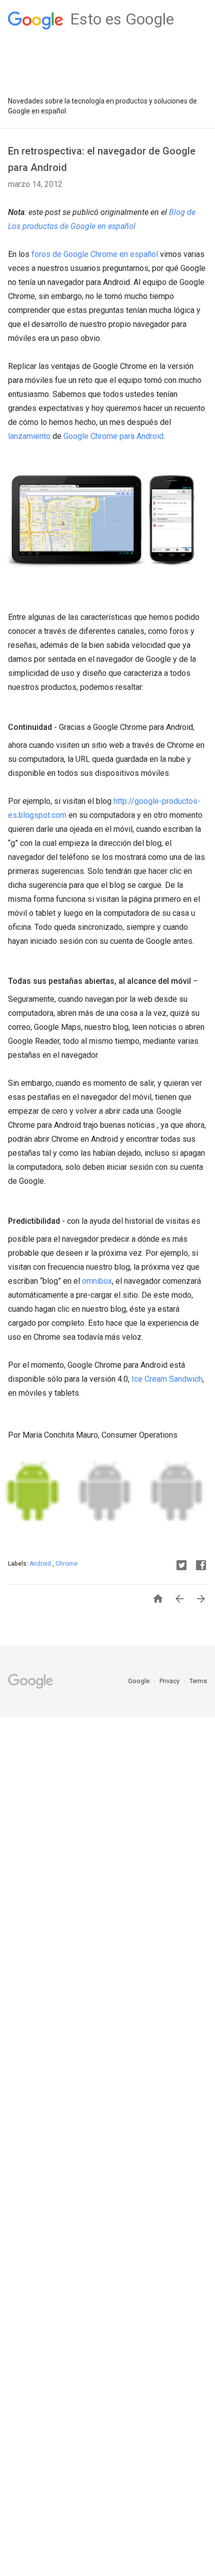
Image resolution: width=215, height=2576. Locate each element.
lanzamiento (29, 436)
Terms (198, 1681)
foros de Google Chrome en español (95, 254)
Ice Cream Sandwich (167, 1379)
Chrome (66, 1564)
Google (139, 1681)
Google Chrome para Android (113, 436)
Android (41, 1564)
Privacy (170, 1681)
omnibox (97, 1281)
